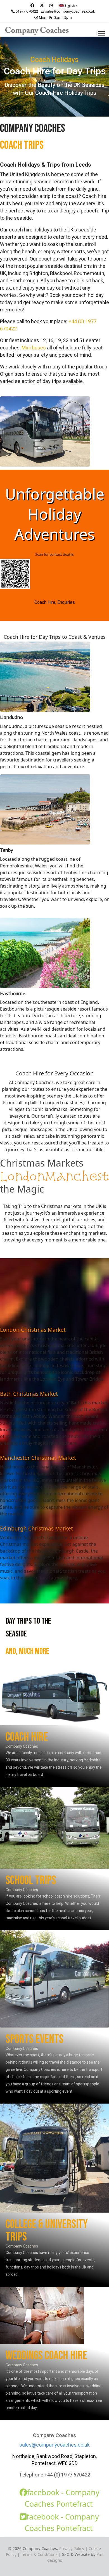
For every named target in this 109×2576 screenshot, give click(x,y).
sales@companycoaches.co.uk (70, 11)
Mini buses (34, 348)
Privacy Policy (72, 2548)
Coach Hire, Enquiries (55, 602)
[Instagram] (51, 5)
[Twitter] (42, 5)
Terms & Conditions (39, 2554)
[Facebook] (32, 5)
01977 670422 (27, 11)
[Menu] (101, 33)
